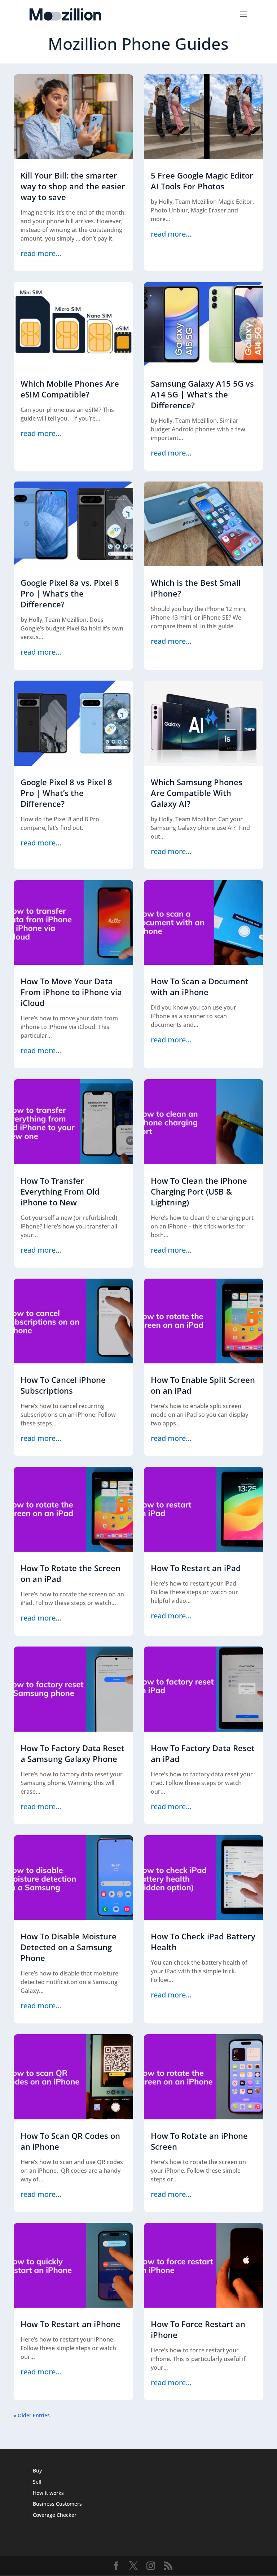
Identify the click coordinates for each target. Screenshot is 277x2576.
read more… (41, 253)
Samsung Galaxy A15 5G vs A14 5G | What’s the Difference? (202, 394)
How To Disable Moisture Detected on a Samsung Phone (69, 1947)
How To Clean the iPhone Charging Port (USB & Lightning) (199, 1191)
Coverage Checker (55, 2515)
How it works (48, 2493)
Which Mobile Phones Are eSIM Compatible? (70, 389)
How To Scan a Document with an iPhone (200, 986)
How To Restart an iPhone (71, 2324)
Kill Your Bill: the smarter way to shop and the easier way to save (73, 186)
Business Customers (57, 2504)
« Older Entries (32, 2415)
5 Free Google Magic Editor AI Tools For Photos (202, 181)
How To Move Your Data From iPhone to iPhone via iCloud (71, 992)
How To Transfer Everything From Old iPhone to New (60, 1191)
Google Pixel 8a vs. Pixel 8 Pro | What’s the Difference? (70, 593)
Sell (37, 2482)
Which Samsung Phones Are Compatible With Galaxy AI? (197, 793)
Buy (37, 2471)
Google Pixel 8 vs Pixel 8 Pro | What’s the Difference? (66, 793)
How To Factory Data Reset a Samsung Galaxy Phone (72, 1753)
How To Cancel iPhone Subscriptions (63, 1385)
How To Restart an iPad (196, 1568)
